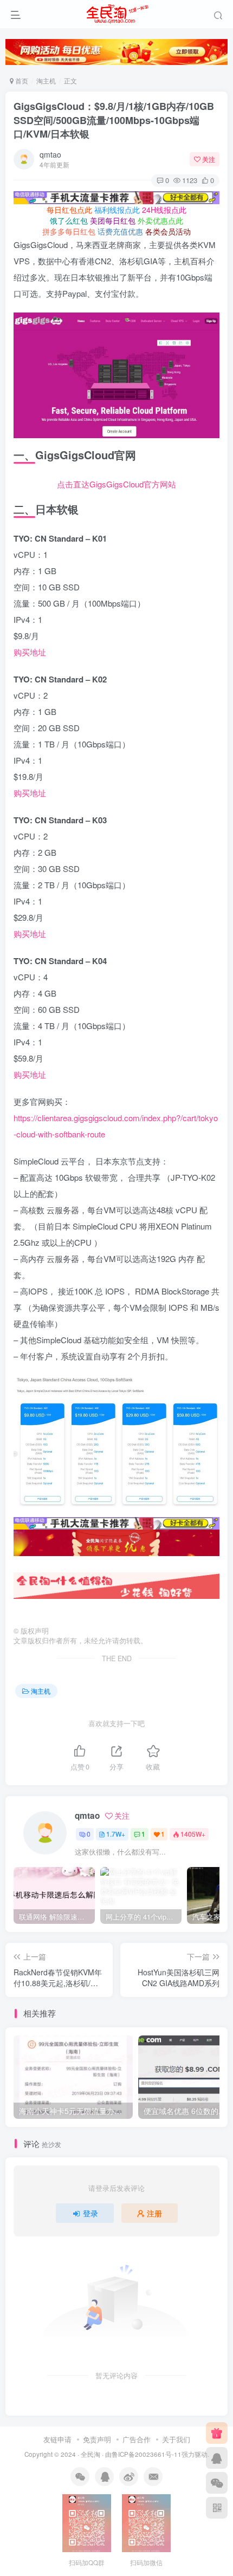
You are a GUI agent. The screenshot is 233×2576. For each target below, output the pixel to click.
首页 (21, 80)
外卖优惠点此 (160, 220)
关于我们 (176, 2439)
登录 (90, 2213)
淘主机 (46, 80)
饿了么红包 (69, 220)
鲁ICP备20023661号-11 (147, 2454)
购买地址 (30, 652)
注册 (154, 2213)
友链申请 (57, 2439)
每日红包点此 (69, 210)
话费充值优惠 (120, 231)
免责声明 (97, 2439)
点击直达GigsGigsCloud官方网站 (116, 484)
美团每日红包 (113, 220)
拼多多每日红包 (69, 231)
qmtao (50, 154)
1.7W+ (116, 1834)
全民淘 (90, 2454)
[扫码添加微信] (217, 2483)
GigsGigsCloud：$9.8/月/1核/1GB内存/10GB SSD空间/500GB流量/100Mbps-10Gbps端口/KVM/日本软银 (114, 120)
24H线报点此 (164, 210)
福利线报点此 (117, 210)
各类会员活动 (168, 231)
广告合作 (137, 2439)
